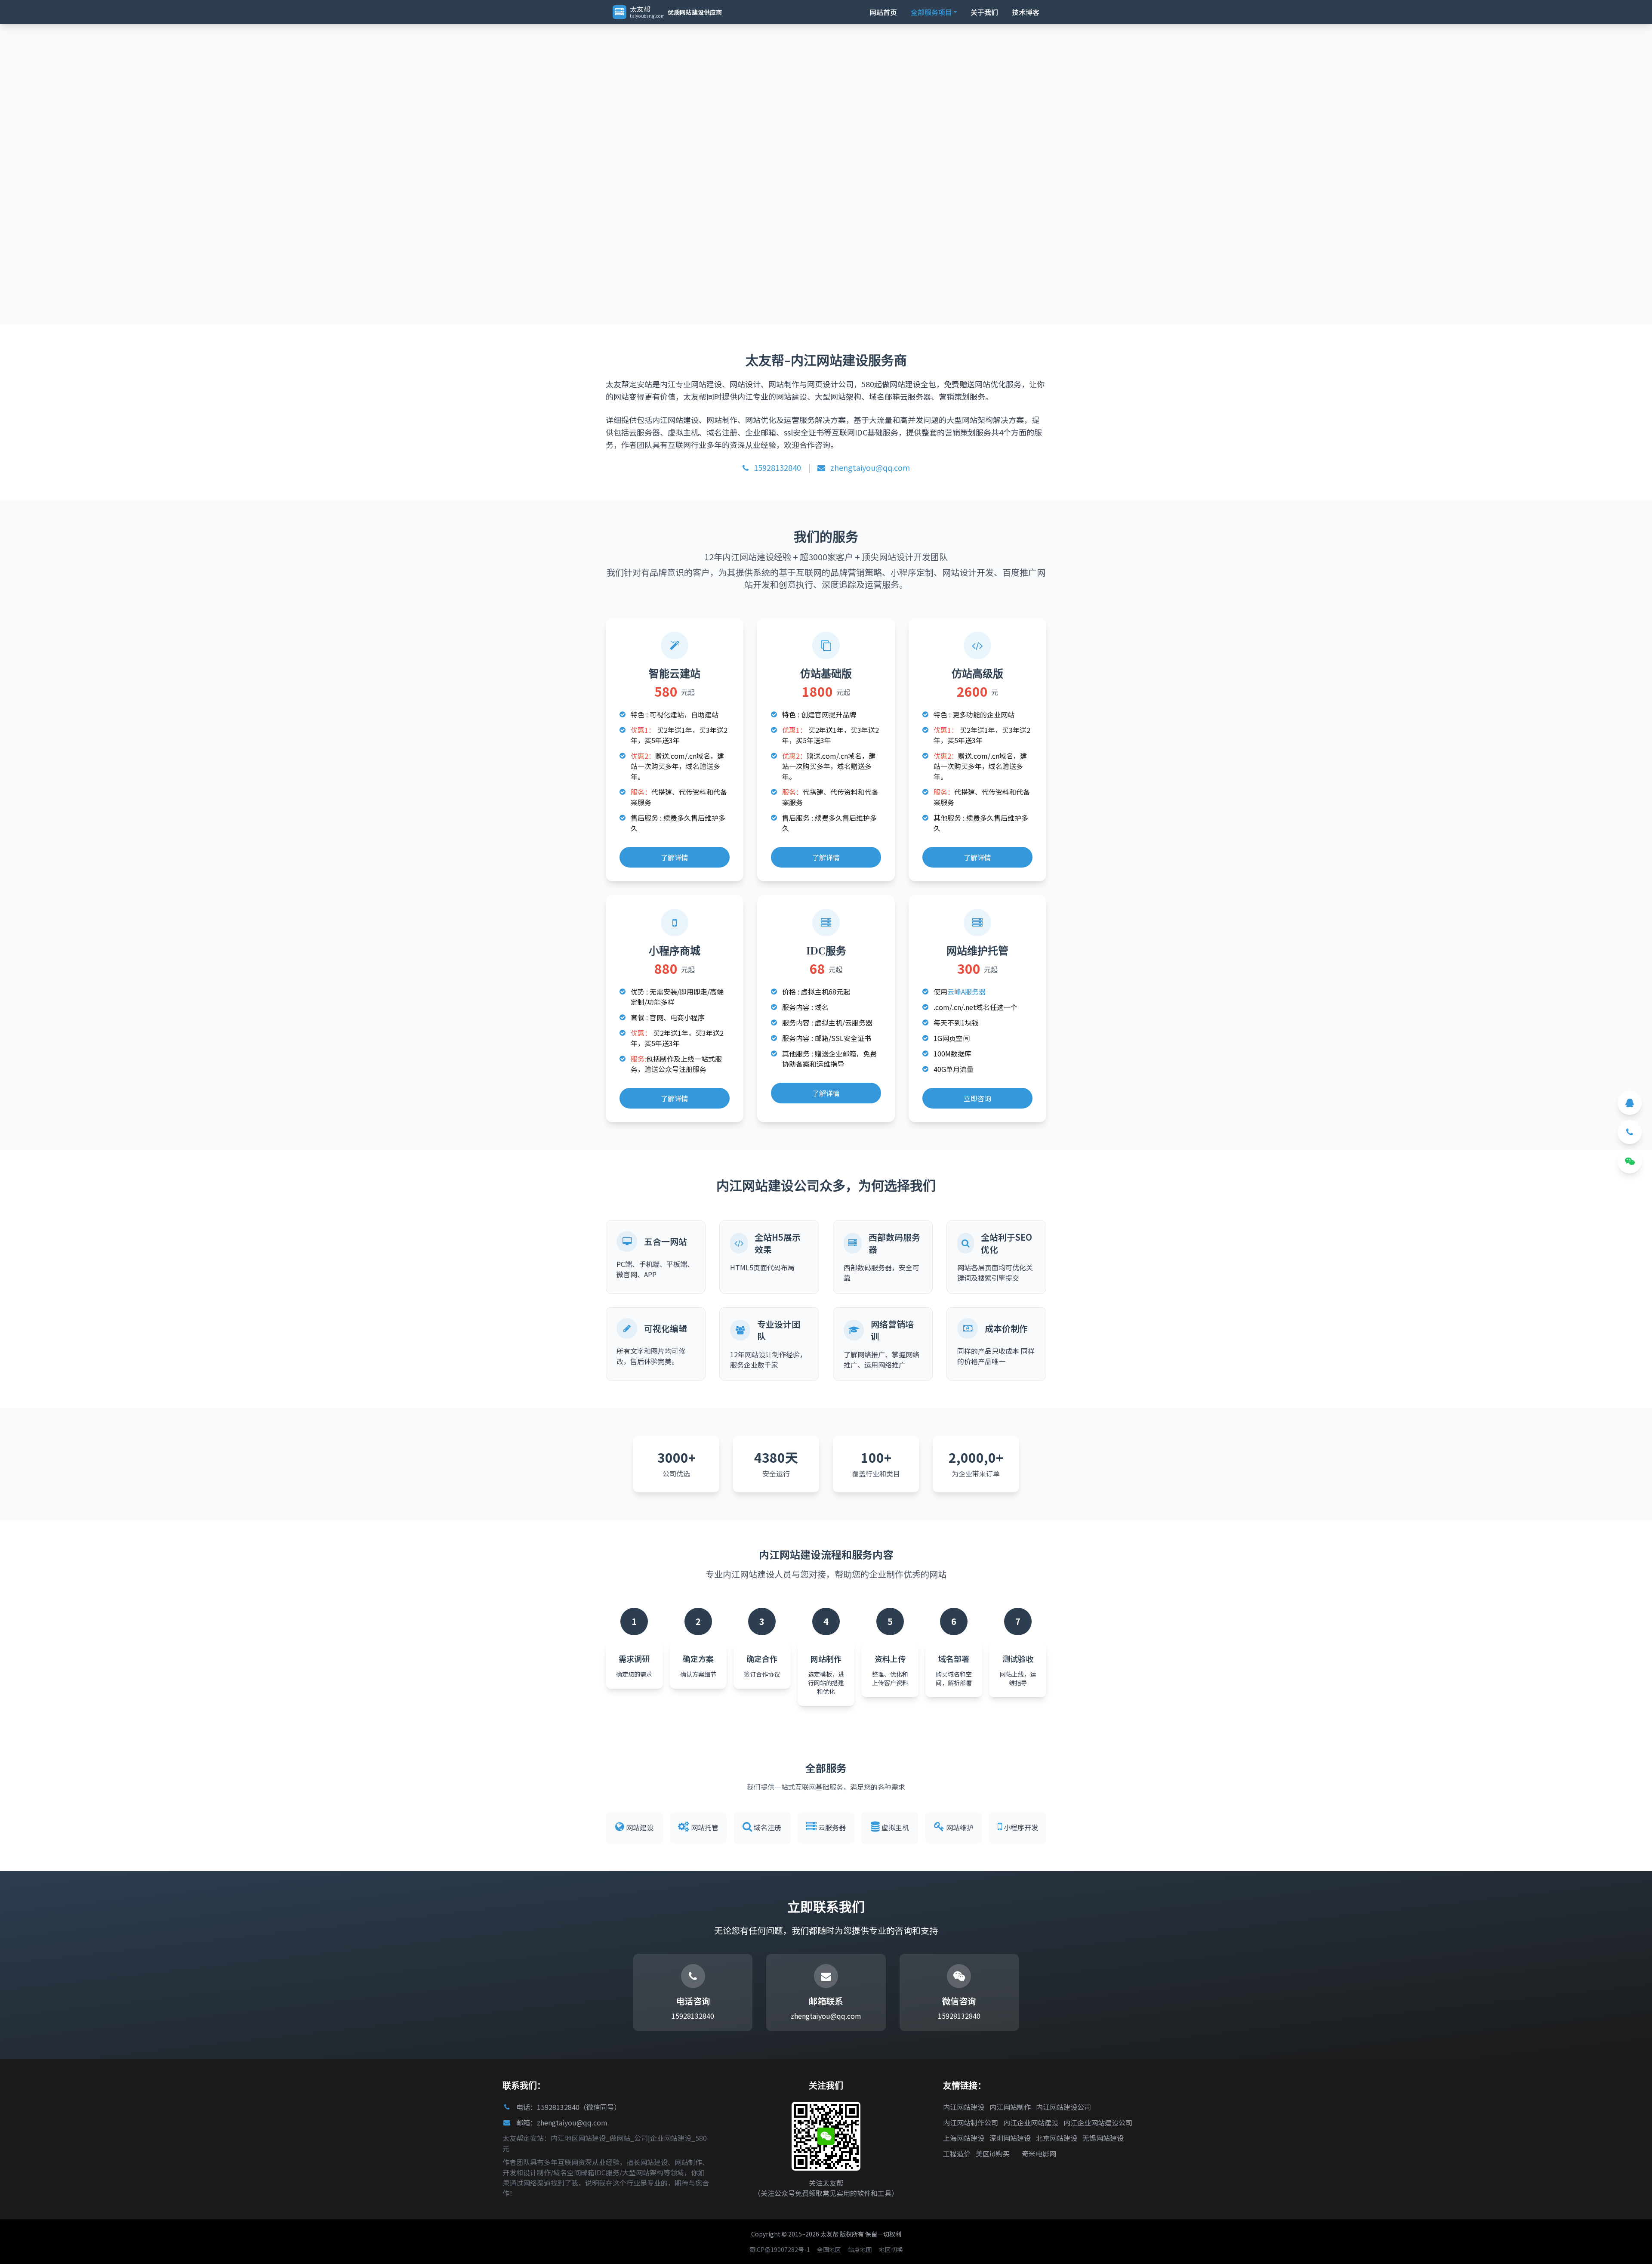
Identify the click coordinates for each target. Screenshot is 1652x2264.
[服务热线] (1630, 1132)
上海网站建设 (964, 2138)
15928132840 (777, 467)
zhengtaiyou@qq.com (869, 467)
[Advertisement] (258, 93)
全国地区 (829, 2249)
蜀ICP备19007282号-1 (780, 2249)
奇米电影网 (1039, 2153)
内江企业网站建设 (1031, 2122)
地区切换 (891, 2249)
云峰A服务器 (966, 991)
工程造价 (957, 2153)
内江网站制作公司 (971, 2122)
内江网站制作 (1010, 2107)
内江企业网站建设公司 (1098, 2122)
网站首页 (883, 12)
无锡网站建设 (1103, 2138)
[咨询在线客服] (1630, 1103)
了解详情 (675, 857)
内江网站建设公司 (1063, 2107)
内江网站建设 (964, 2107)
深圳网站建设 (1010, 2138)
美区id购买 (993, 2153)
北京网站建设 (1057, 2138)
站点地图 (860, 2249)
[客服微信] (1630, 1161)
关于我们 (984, 12)
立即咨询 (977, 1098)
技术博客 (1026, 12)
